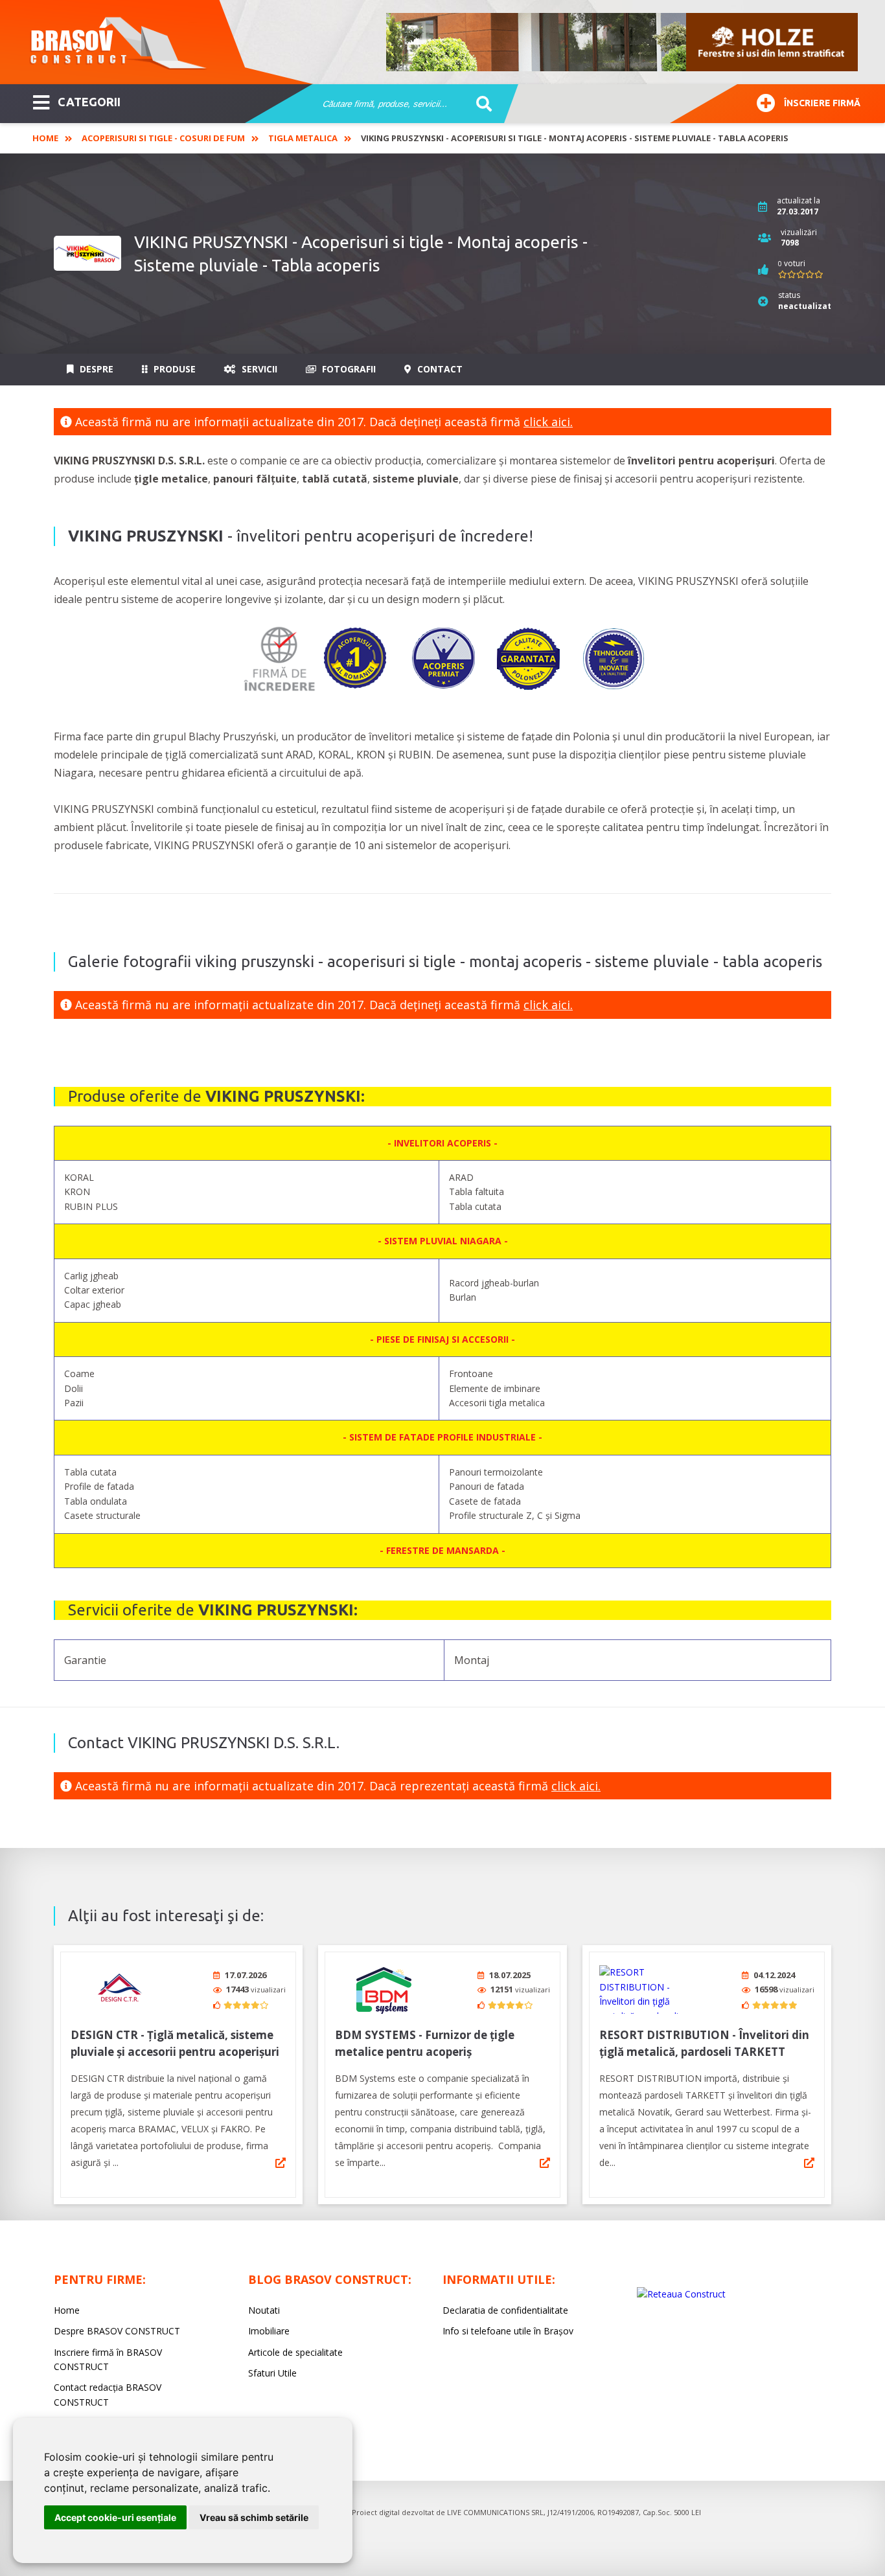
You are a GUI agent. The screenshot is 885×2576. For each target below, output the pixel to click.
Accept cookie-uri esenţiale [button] (115, 2517)
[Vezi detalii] (281, 2163)
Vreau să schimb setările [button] (254, 2517)
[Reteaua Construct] (681, 2294)
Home (45, 138)
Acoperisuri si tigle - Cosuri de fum (163, 138)
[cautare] (480, 104)
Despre (95, 369)
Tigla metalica (303, 138)
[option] (623, 42)
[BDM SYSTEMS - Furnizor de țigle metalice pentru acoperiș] (384, 1989)
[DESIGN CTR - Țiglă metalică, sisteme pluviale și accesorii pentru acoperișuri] (119, 1989)
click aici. (548, 422)
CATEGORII (89, 102)
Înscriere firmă (822, 103)
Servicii (258, 369)
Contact (439, 369)
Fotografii (348, 369)
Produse (173, 369)
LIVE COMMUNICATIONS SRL (495, 2512)
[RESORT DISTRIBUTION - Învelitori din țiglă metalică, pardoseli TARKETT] (648, 1989)
